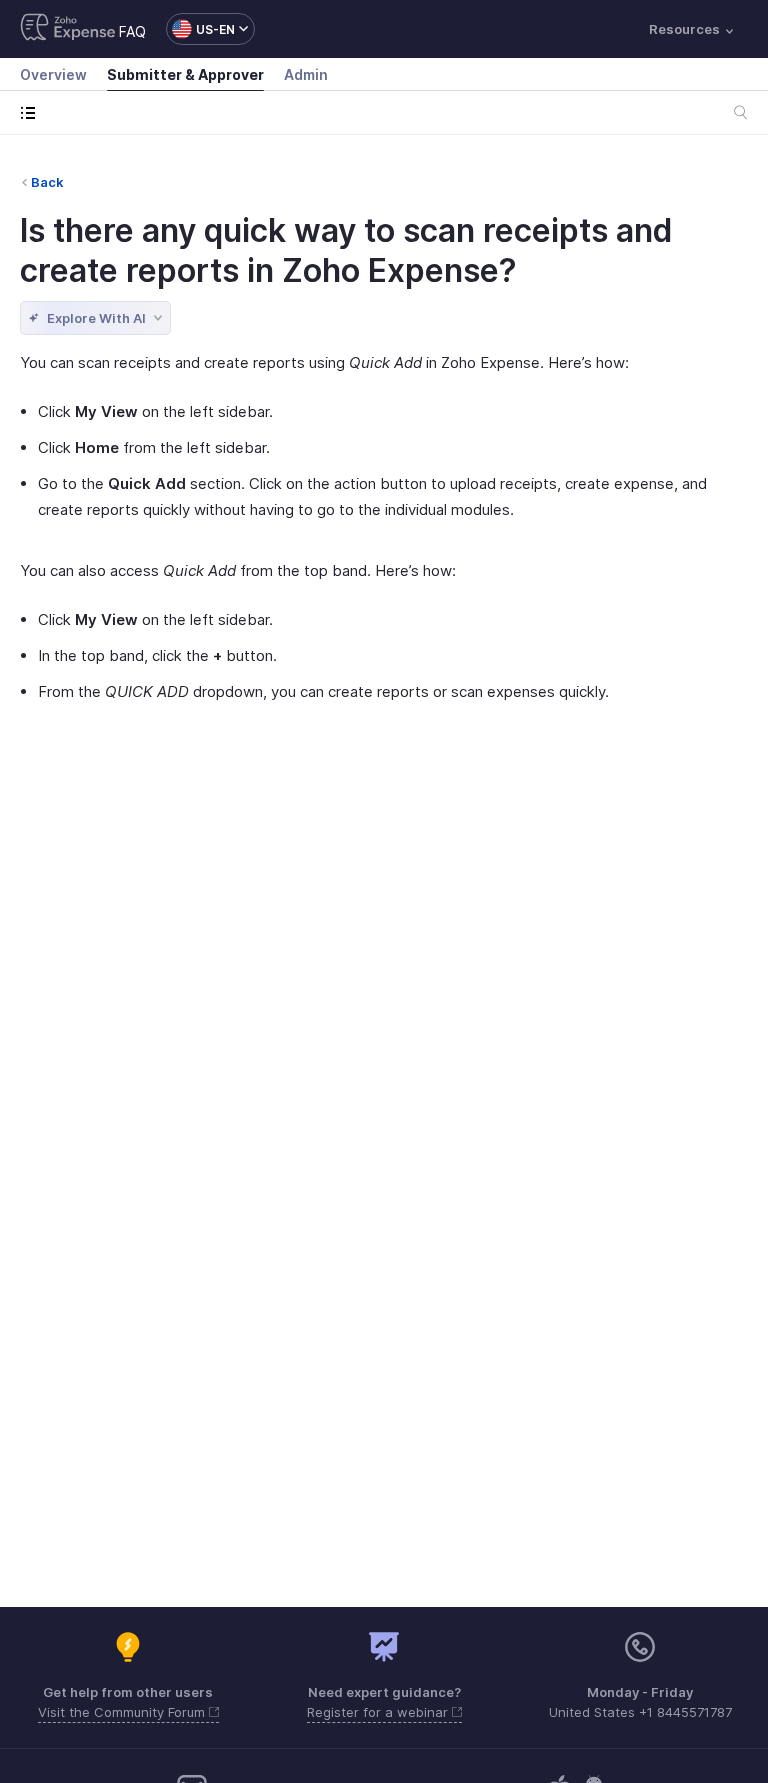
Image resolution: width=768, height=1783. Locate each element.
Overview (53, 74)
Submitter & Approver (185, 74)
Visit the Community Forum (123, 1712)
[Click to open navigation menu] (32, 112)
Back (47, 182)
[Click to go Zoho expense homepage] (68, 29)
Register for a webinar (379, 1712)
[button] (200, 29)
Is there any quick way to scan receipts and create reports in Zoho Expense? (346, 250)
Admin (306, 74)
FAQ (132, 31)
